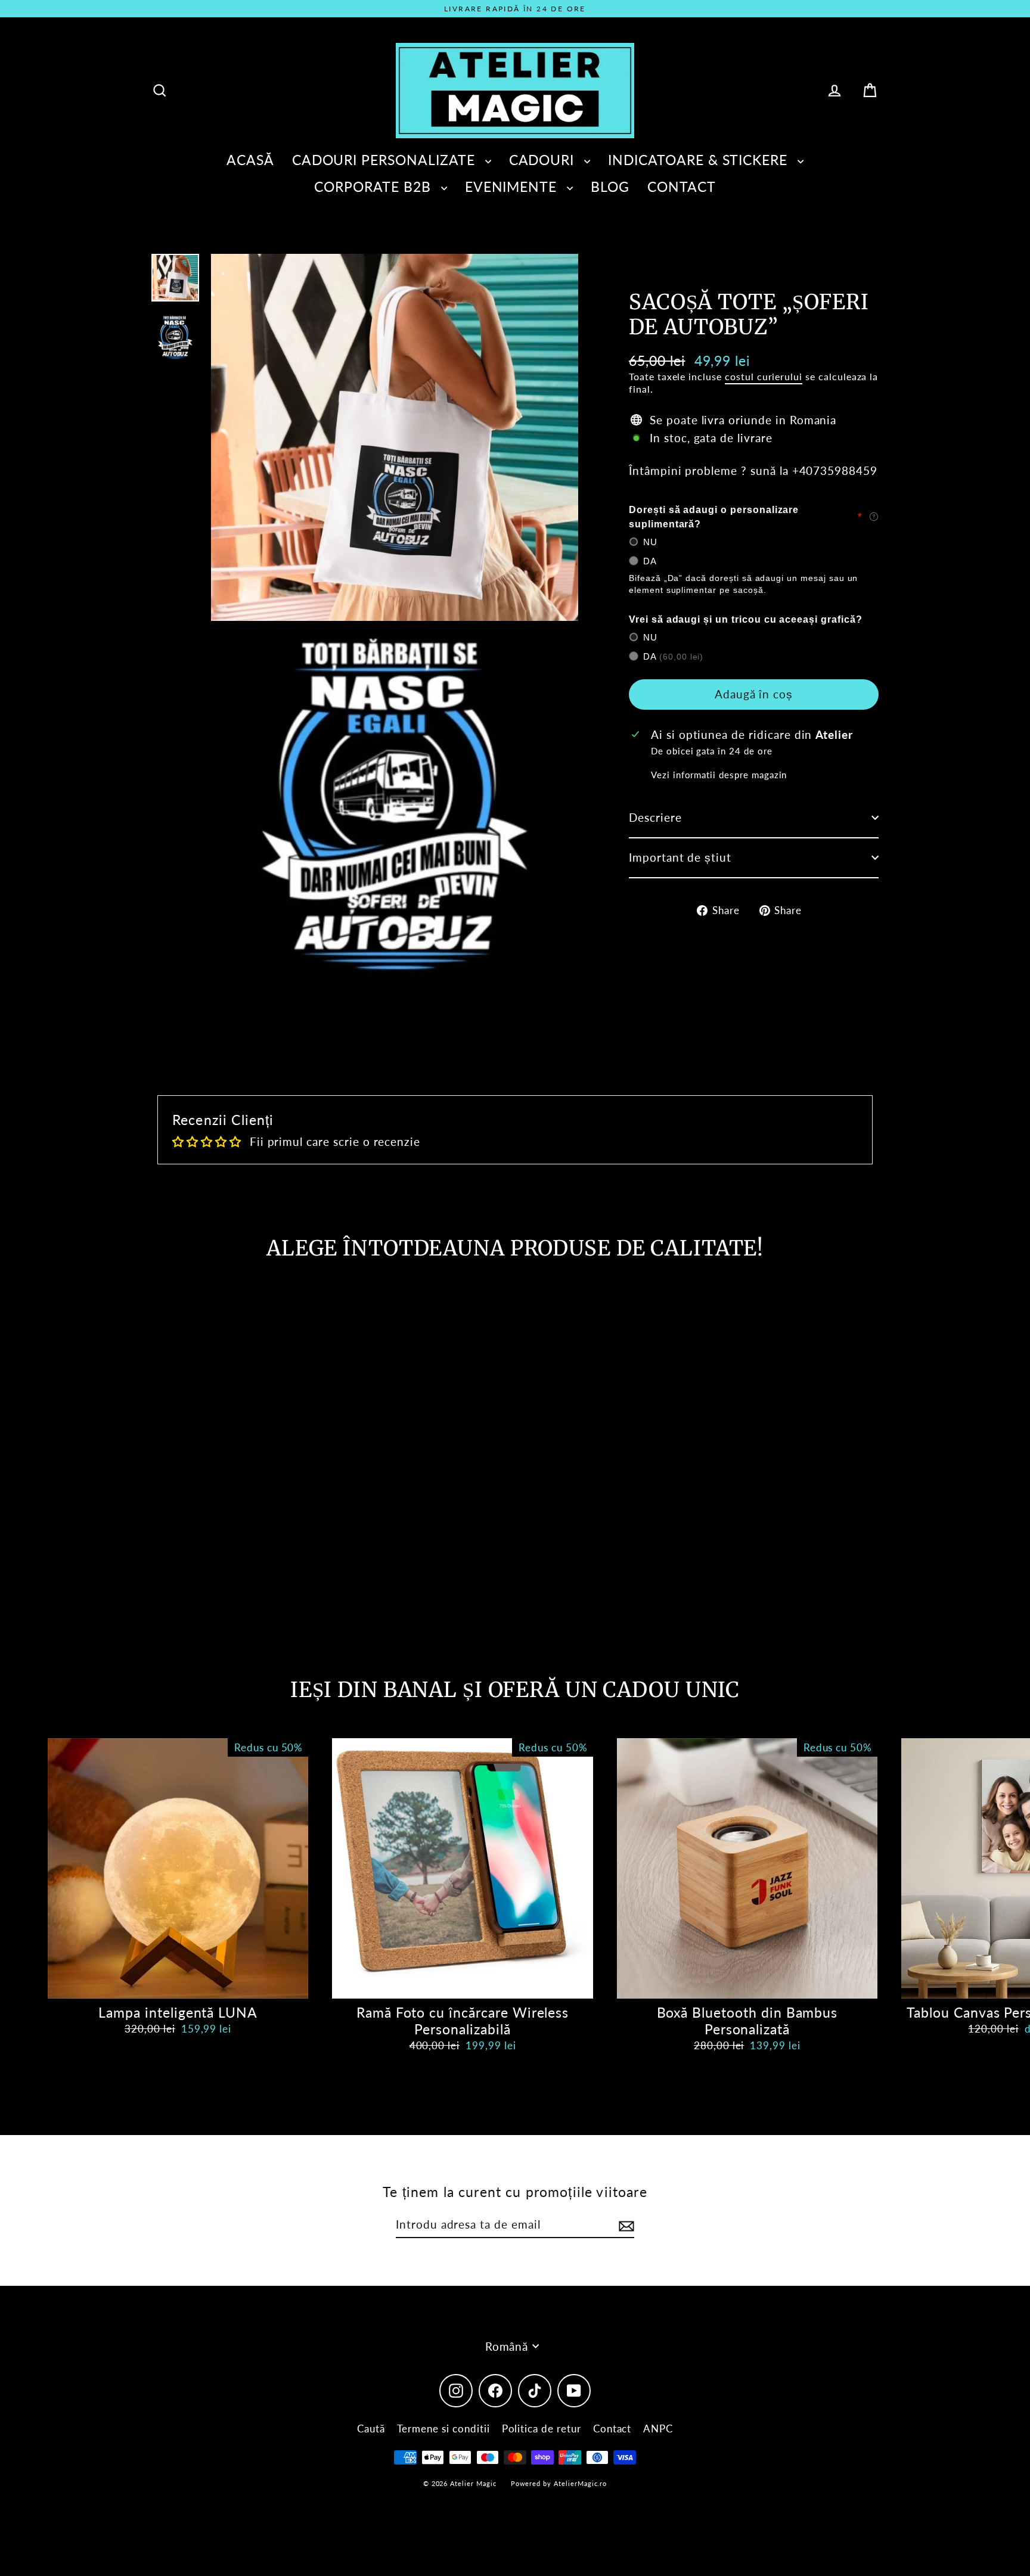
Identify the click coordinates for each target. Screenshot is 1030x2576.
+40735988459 (835, 470)
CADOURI (544, 160)
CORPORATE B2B (374, 187)
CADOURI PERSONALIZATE (386, 160)
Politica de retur (542, 2429)
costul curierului (764, 376)
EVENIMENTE (513, 187)
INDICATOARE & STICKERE (700, 160)
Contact (612, 2429)
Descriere (655, 817)
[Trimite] (625, 2225)
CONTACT (682, 187)
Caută (371, 2429)
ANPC (658, 2429)
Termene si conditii (443, 2429)
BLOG (610, 187)
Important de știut (680, 857)
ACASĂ (250, 160)
